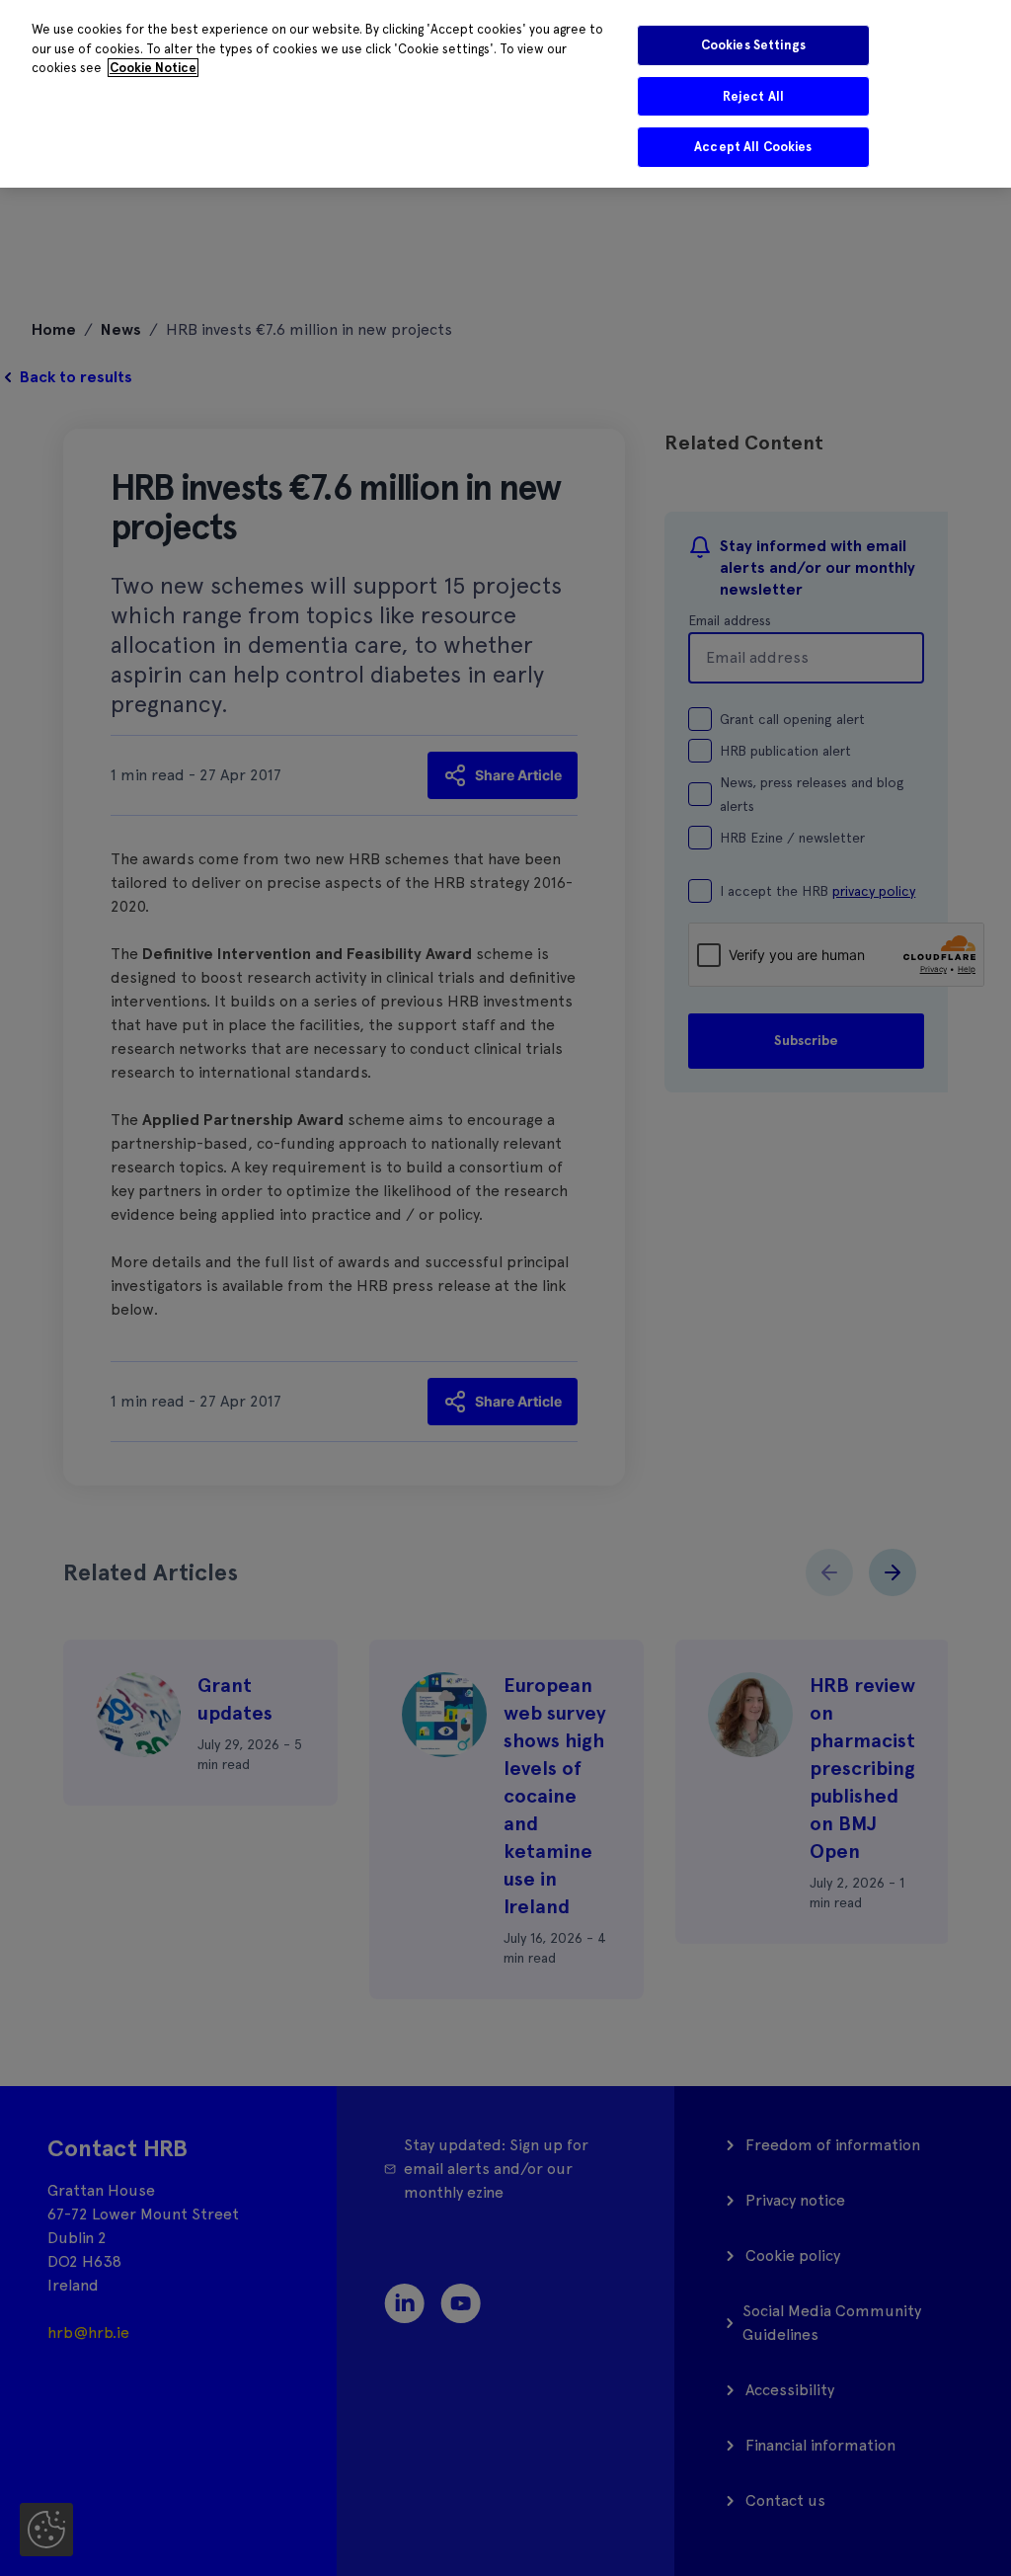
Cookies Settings (753, 45)
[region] (505, 94)
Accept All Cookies (753, 147)
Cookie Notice (153, 68)
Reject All (753, 96)
